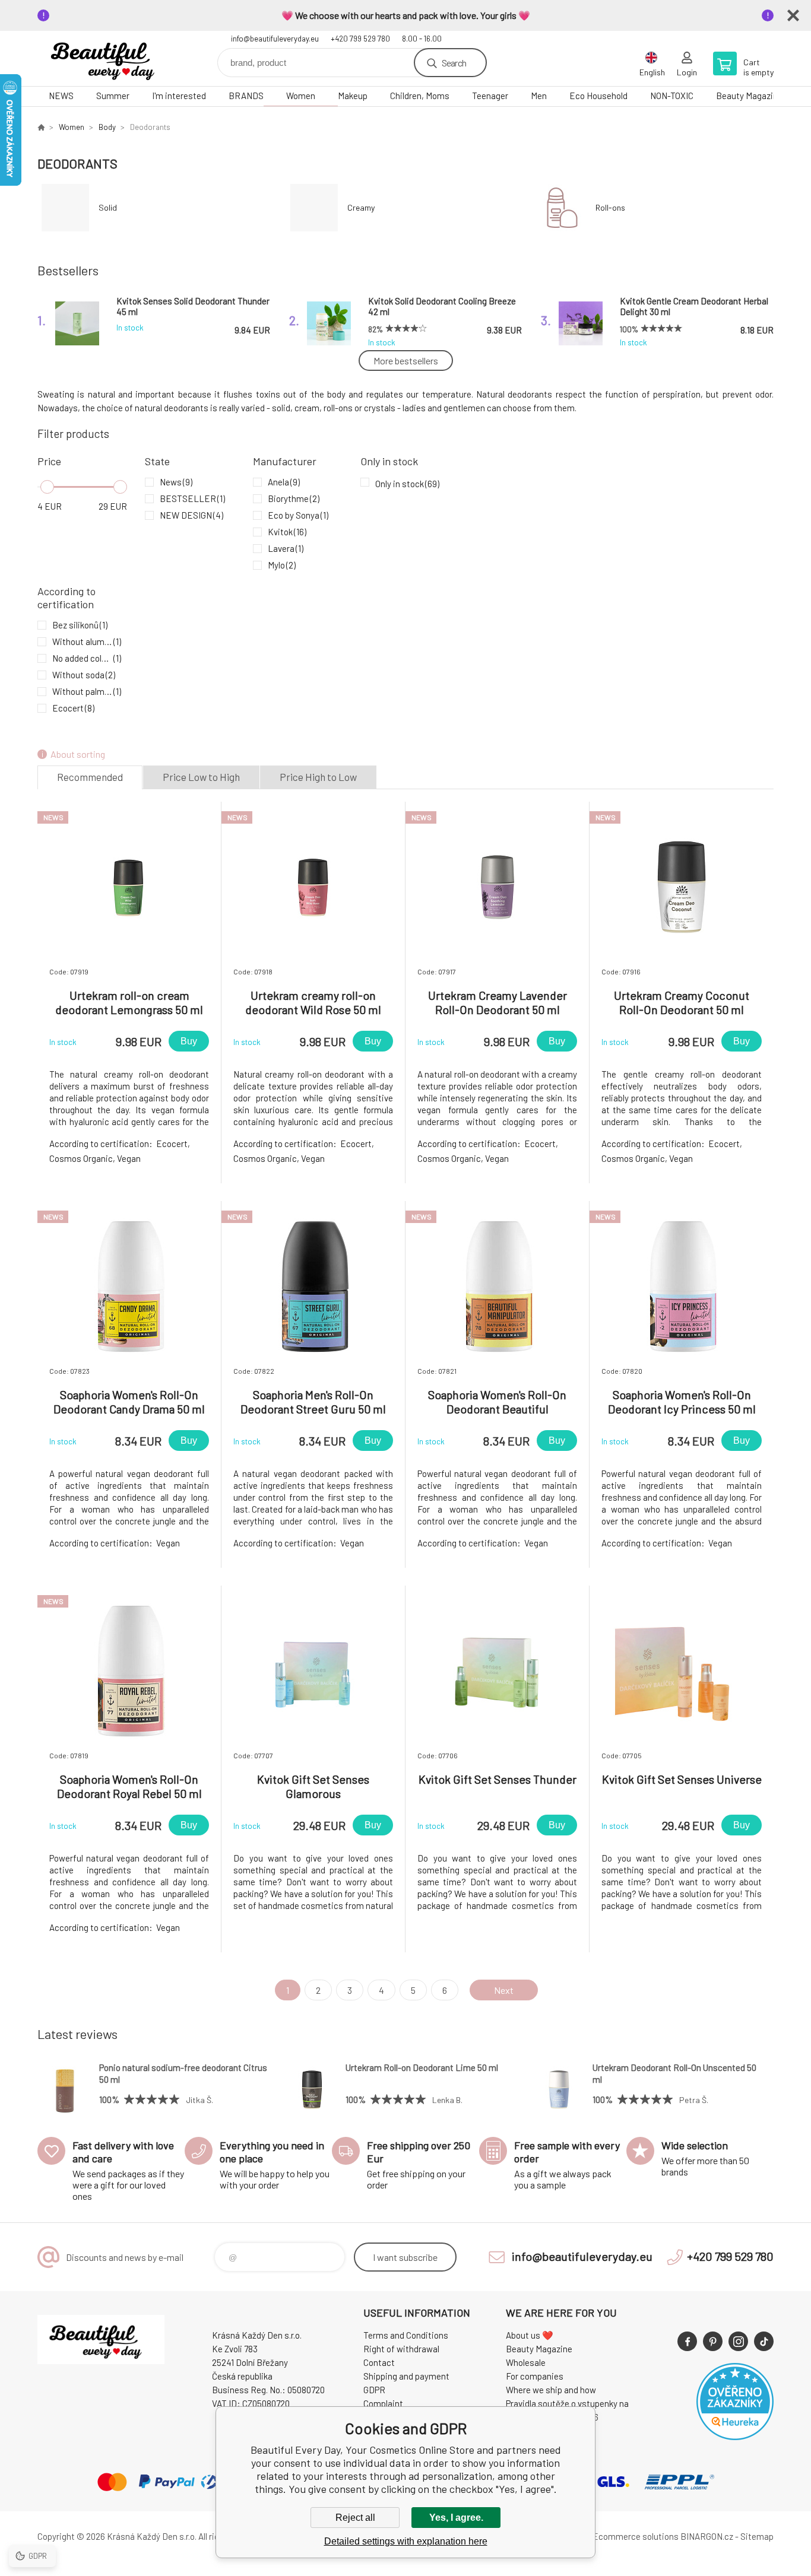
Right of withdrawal (401, 2349)
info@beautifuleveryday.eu (275, 39)
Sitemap (757, 2536)
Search (454, 63)
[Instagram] (738, 2341)
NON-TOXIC (672, 96)
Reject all (355, 2518)
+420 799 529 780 (360, 39)
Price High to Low (318, 777)
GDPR (374, 2390)
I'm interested (179, 96)
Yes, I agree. (456, 2518)
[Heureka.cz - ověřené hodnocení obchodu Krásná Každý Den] (735, 2437)
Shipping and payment (406, 2376)
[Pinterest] (713, 2341)
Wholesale (526, 2362)
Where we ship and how (551, 2390)
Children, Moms (420, 96)
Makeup (353, 96)
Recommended (90, 777)
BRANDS (246, 96)
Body (107, 127)
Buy (189, 1041)
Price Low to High (201, 777)
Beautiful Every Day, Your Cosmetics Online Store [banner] (109, 58)
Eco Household (598, 96)
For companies (535, 2376)
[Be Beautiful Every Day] (41, 127)
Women (301, 96)
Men (539, 96)
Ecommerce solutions (636, 2536)
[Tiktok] (764, 2341)
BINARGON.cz (707, 2536)
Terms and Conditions (406, 2335)
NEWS (61, 96)
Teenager (490, 96)
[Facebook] (687, 2341)
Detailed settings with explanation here (406, 2541)
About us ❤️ (530, 2335)
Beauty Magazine (749, 96)
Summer (113, 96)
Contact (379, 2362)
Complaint (383, 2403)
